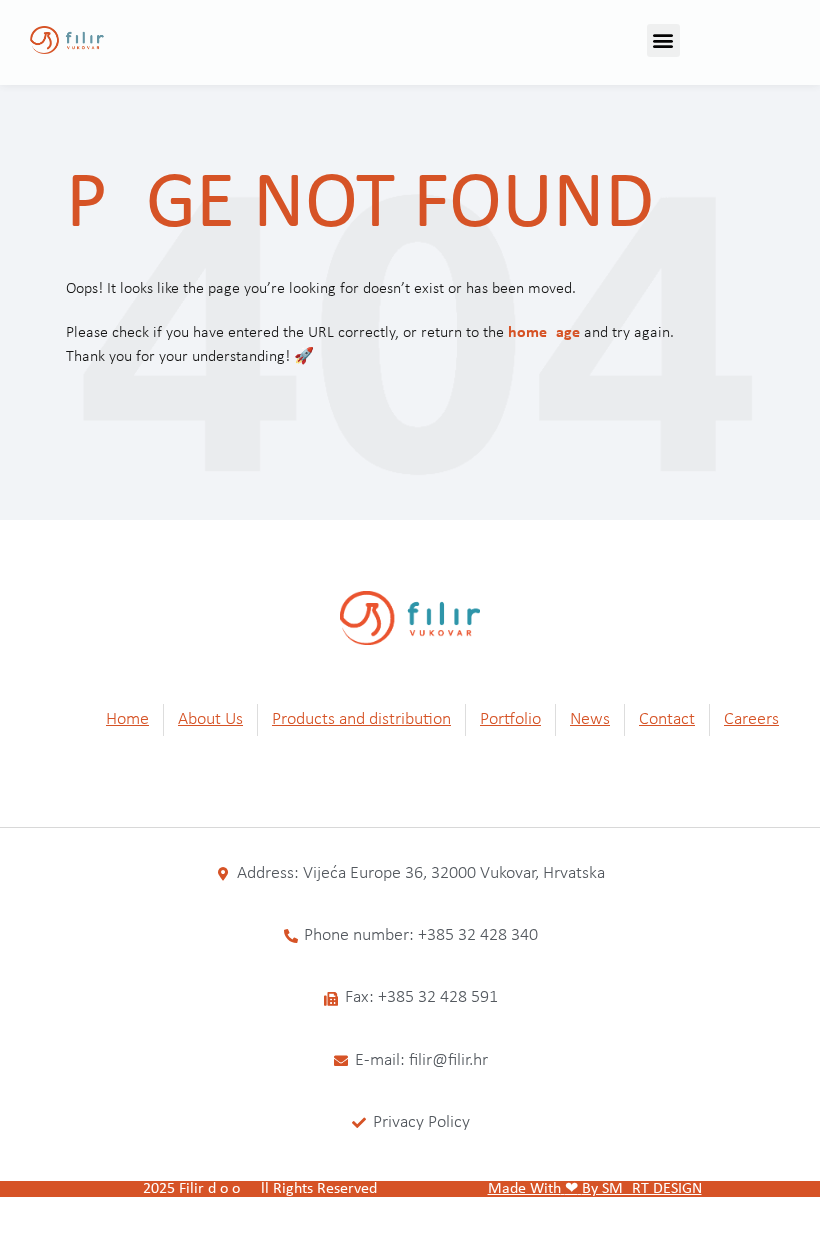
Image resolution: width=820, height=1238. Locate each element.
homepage (544, 333)
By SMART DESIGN (642, 1189)
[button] (663, 40)
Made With (524, 1189)
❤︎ (571, 1189)
